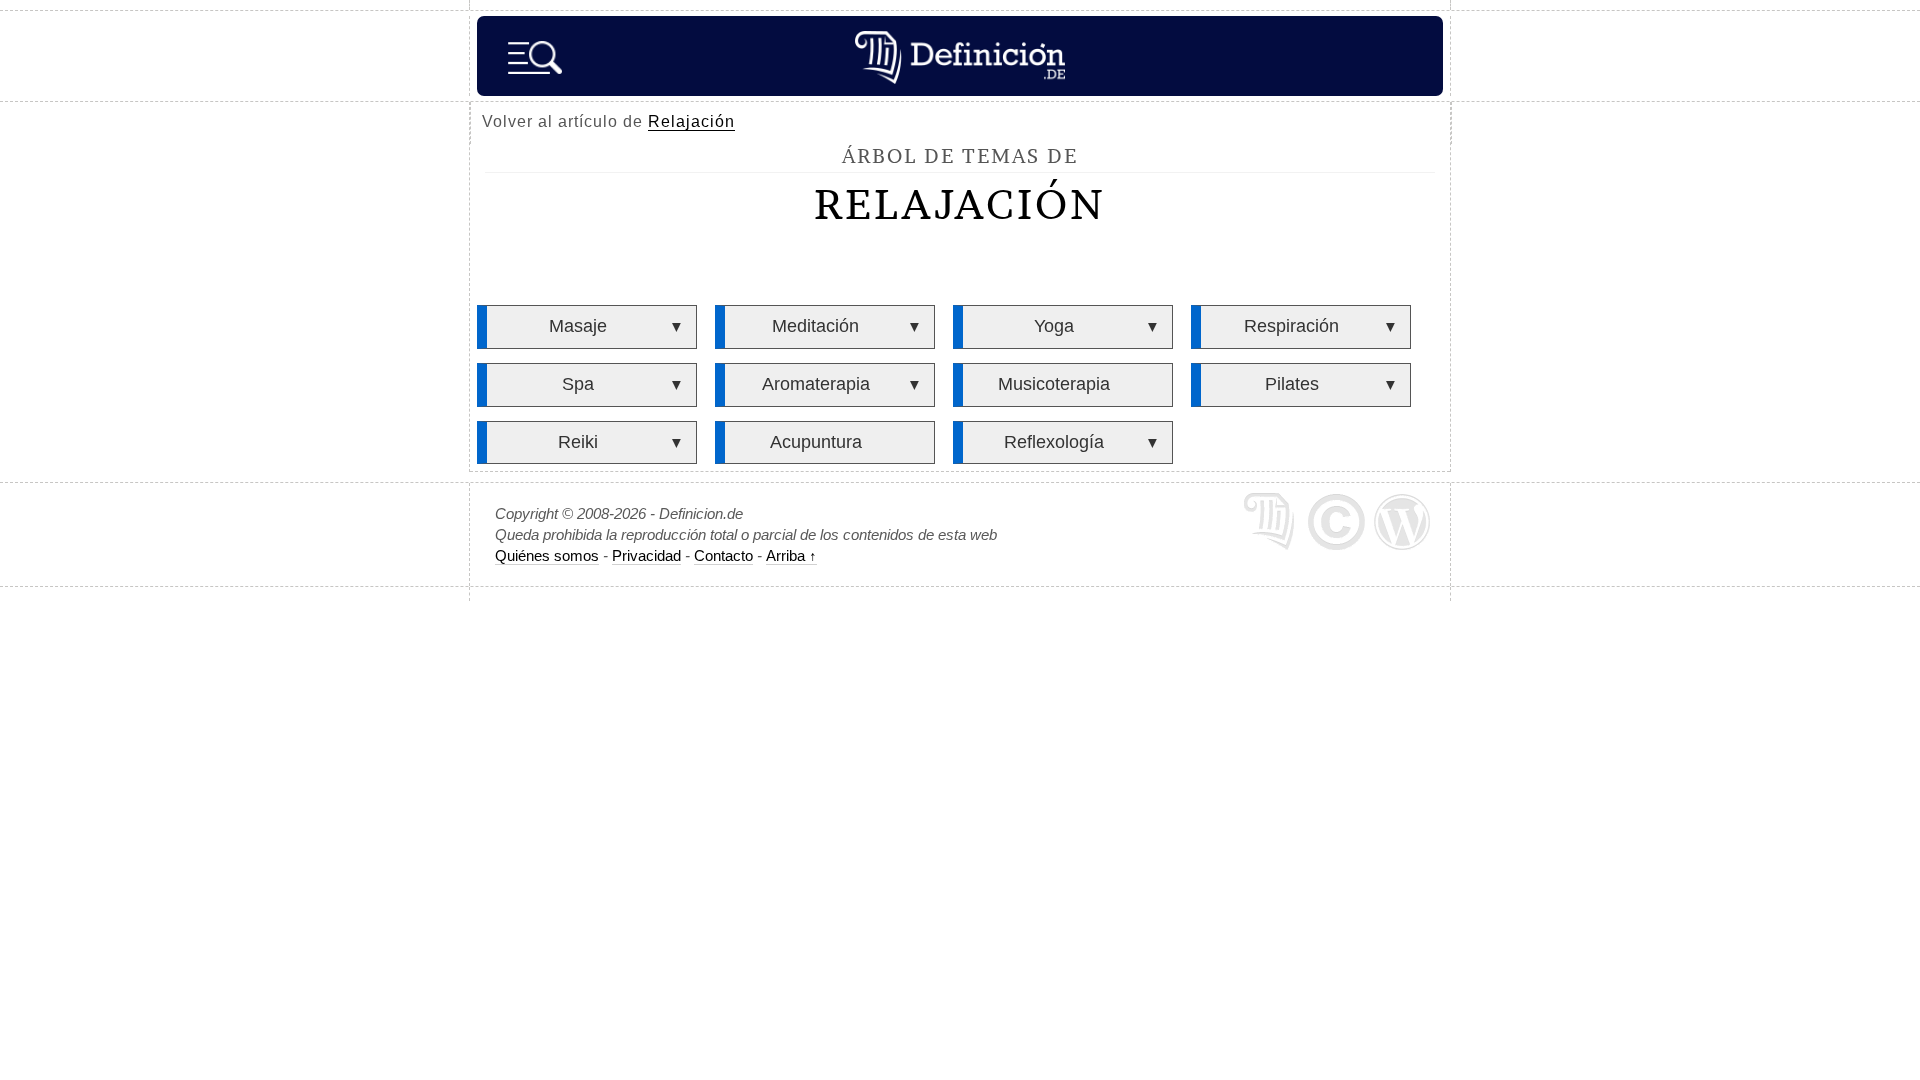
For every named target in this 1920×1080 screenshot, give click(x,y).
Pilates (1292, 384)
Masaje (578, 326)
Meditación (815, 326)
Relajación (691, 121)
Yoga (1054, 326)
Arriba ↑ (791, 555)
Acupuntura (816, 442)
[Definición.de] (960, 56)
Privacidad (646, 555)
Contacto (723, 555)
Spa (578, 384)
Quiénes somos (547, 555)
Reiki (578, 442)
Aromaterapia (816, 384)
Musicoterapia (1054, 384)
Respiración (1291, 326)
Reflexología (1054, 442)
